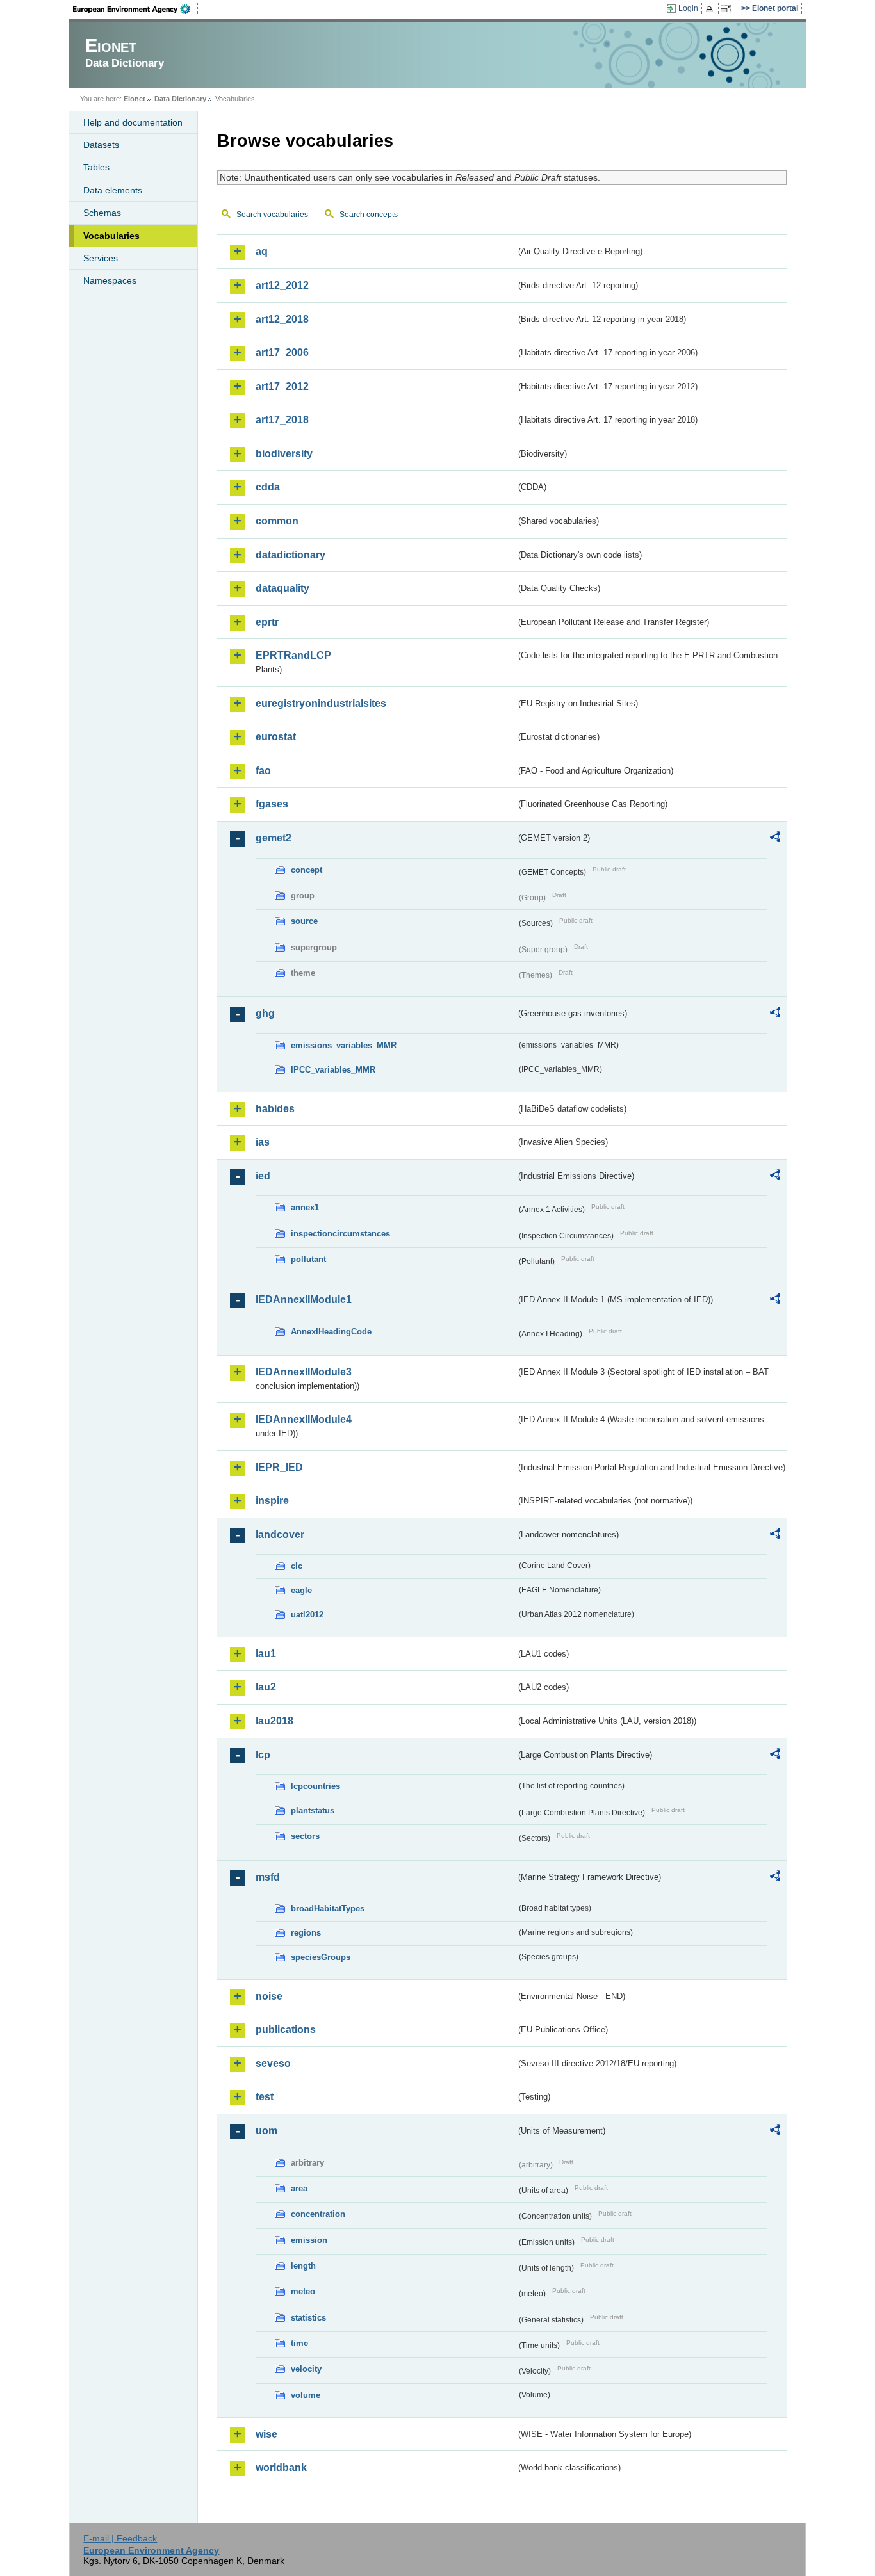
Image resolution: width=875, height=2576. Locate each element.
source (304, 921)
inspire (272, 1501)
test (265, 2097)
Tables (96, 167)
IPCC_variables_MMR (333, 1070)
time (299, 2343)
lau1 (266, 1654)
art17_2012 (282, 386)
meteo (303, 2291)
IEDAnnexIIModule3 (304, 1372)
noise (269, 1996)
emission (309, 2240)
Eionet (135, 99)
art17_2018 (282, 420)
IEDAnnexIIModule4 (304, 1419)
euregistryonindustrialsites (321, 703)
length (303, 2266)
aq (262, 251)
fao (263, 771)
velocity (306, 2369)
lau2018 (274, 1721)
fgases (272, 804)
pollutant (308, 1259)
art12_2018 (282, 319)
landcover (280, 1535)
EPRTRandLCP (293, 655)
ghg (265, 1013)
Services (101, 258)
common (277, 521)
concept (307, 870)
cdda (268, 487)
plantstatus (313, 1810)
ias (263, 1142)
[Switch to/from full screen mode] (728, 9)
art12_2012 (282, 285)
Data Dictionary (180, 99)
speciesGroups (321, 1957)
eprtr (267, 622)
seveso (273, 2063)
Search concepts (369, 215)
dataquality (282, 588)
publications (286, 2029)
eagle (301, 1590)
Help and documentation (133, 122)
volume (306, 2395)
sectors (305, 1836)
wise (266, 2434)
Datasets (101, 145)
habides (275, 1109)
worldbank (281, 2467)
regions (306, 1933)
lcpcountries (315, 1786)
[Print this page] (711, 9)
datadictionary (290, 555)
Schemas (102, 213)
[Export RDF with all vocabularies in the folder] (775, 839)
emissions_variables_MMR (344, 1045)
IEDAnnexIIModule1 (304, 1300)
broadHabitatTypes (328, 1908)
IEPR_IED (279, 1467)
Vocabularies (111, 236)
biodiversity (284, 454)
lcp (263, 1755)
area (299, 2188)
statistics (308, 2318)
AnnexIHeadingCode (331, 1332)
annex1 (305, 1207)
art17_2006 (282, 352)
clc (297, 1566)
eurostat (276, 737)
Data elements (113, 190)
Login (688, 8)
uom (266, 2131)
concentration (318, 2214)
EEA (136, 9)
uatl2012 (307, 1615)
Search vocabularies (272, 215)
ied (263, 1176)
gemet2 (274, 838)
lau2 (266, 1687)
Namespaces (110, 280)
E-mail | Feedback (120, 2538)
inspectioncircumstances (340, 1234)
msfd (268, 1877)
